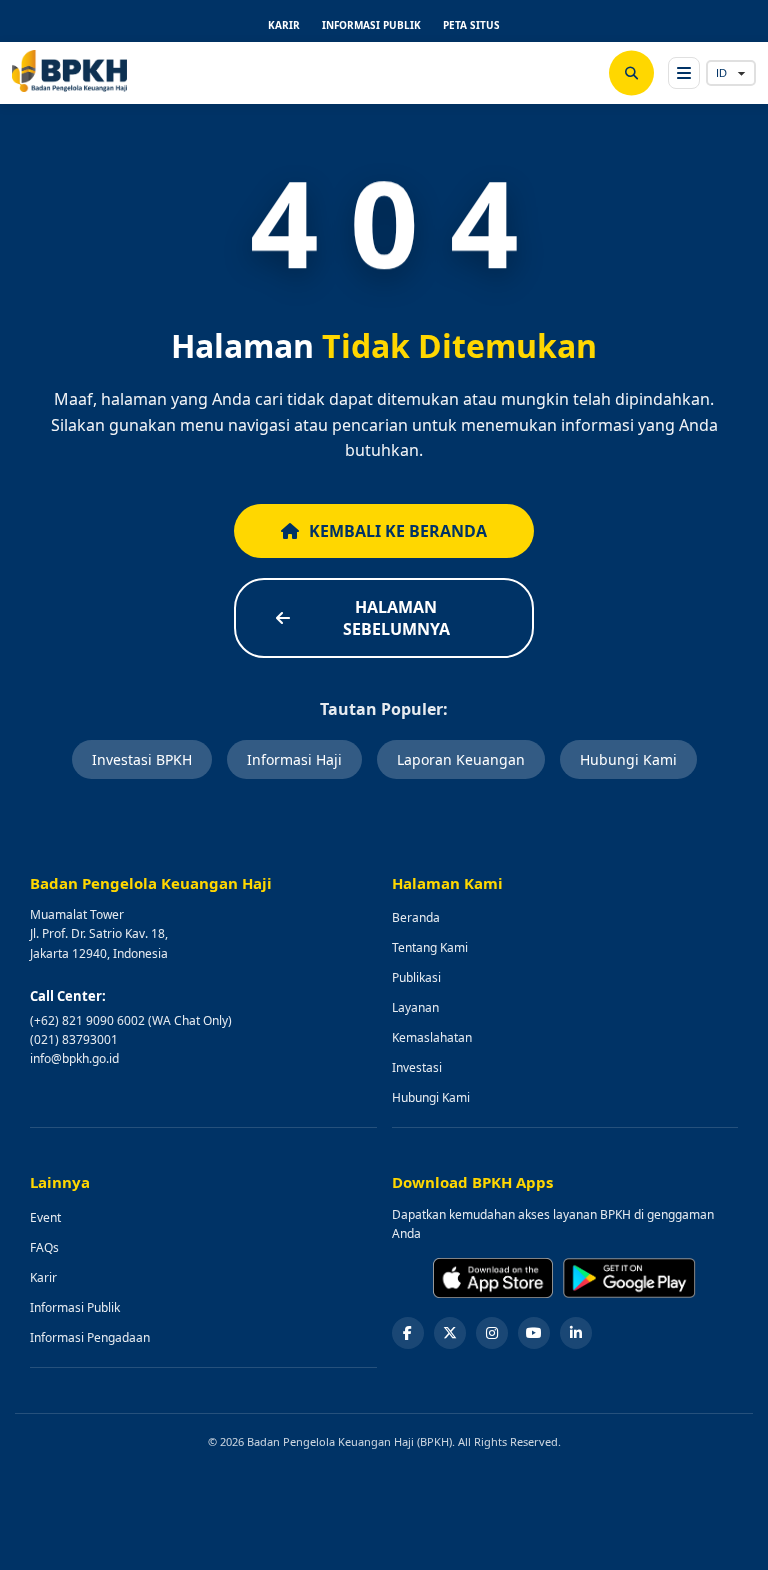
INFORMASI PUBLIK (371, 25)
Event (45, 1217)
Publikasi (416, 977)
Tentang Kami (430, 947)
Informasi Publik (75, 1307)
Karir (43, 1277)
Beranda (416, 917)
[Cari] (631, 73)
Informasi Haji (294, 759)
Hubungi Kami (628, 759)
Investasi (417, 1067)
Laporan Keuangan (461, 759)
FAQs (44, 1247)
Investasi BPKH (142, 759)
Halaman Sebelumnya (396, 618)
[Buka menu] (684, 73)
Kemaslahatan (432, 1037)
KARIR (284, 25)
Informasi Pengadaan (90, 1337)
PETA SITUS (471, 25)
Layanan (415, 1007)
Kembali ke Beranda (398, 531)
